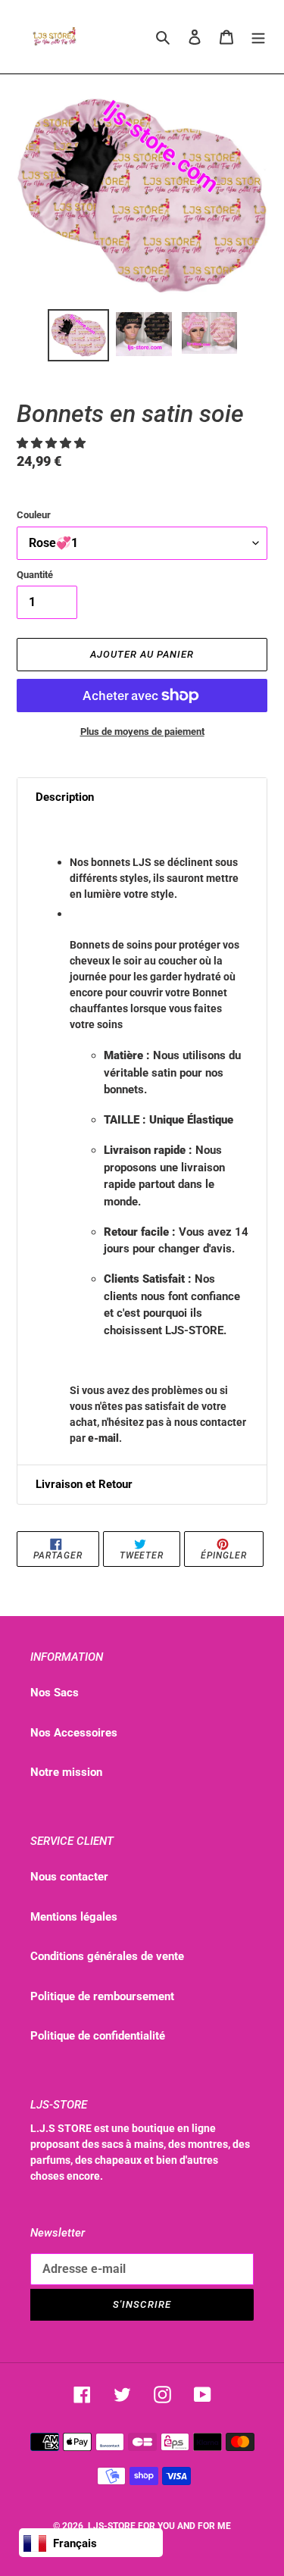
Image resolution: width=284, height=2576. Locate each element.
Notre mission (66, 1772)
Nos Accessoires (74, 1733)
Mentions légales (74, 1917)
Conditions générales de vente (107, 1956)
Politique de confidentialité (98, 2036)
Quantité (35, 575)
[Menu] (258, 37)
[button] (53, 443)
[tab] (142, 797)
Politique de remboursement (102, 1996)
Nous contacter (69, 1877)
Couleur (34, 515)
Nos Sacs (55, 1693)
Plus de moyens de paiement (142, 732)
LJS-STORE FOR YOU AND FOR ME (159, 2526)
